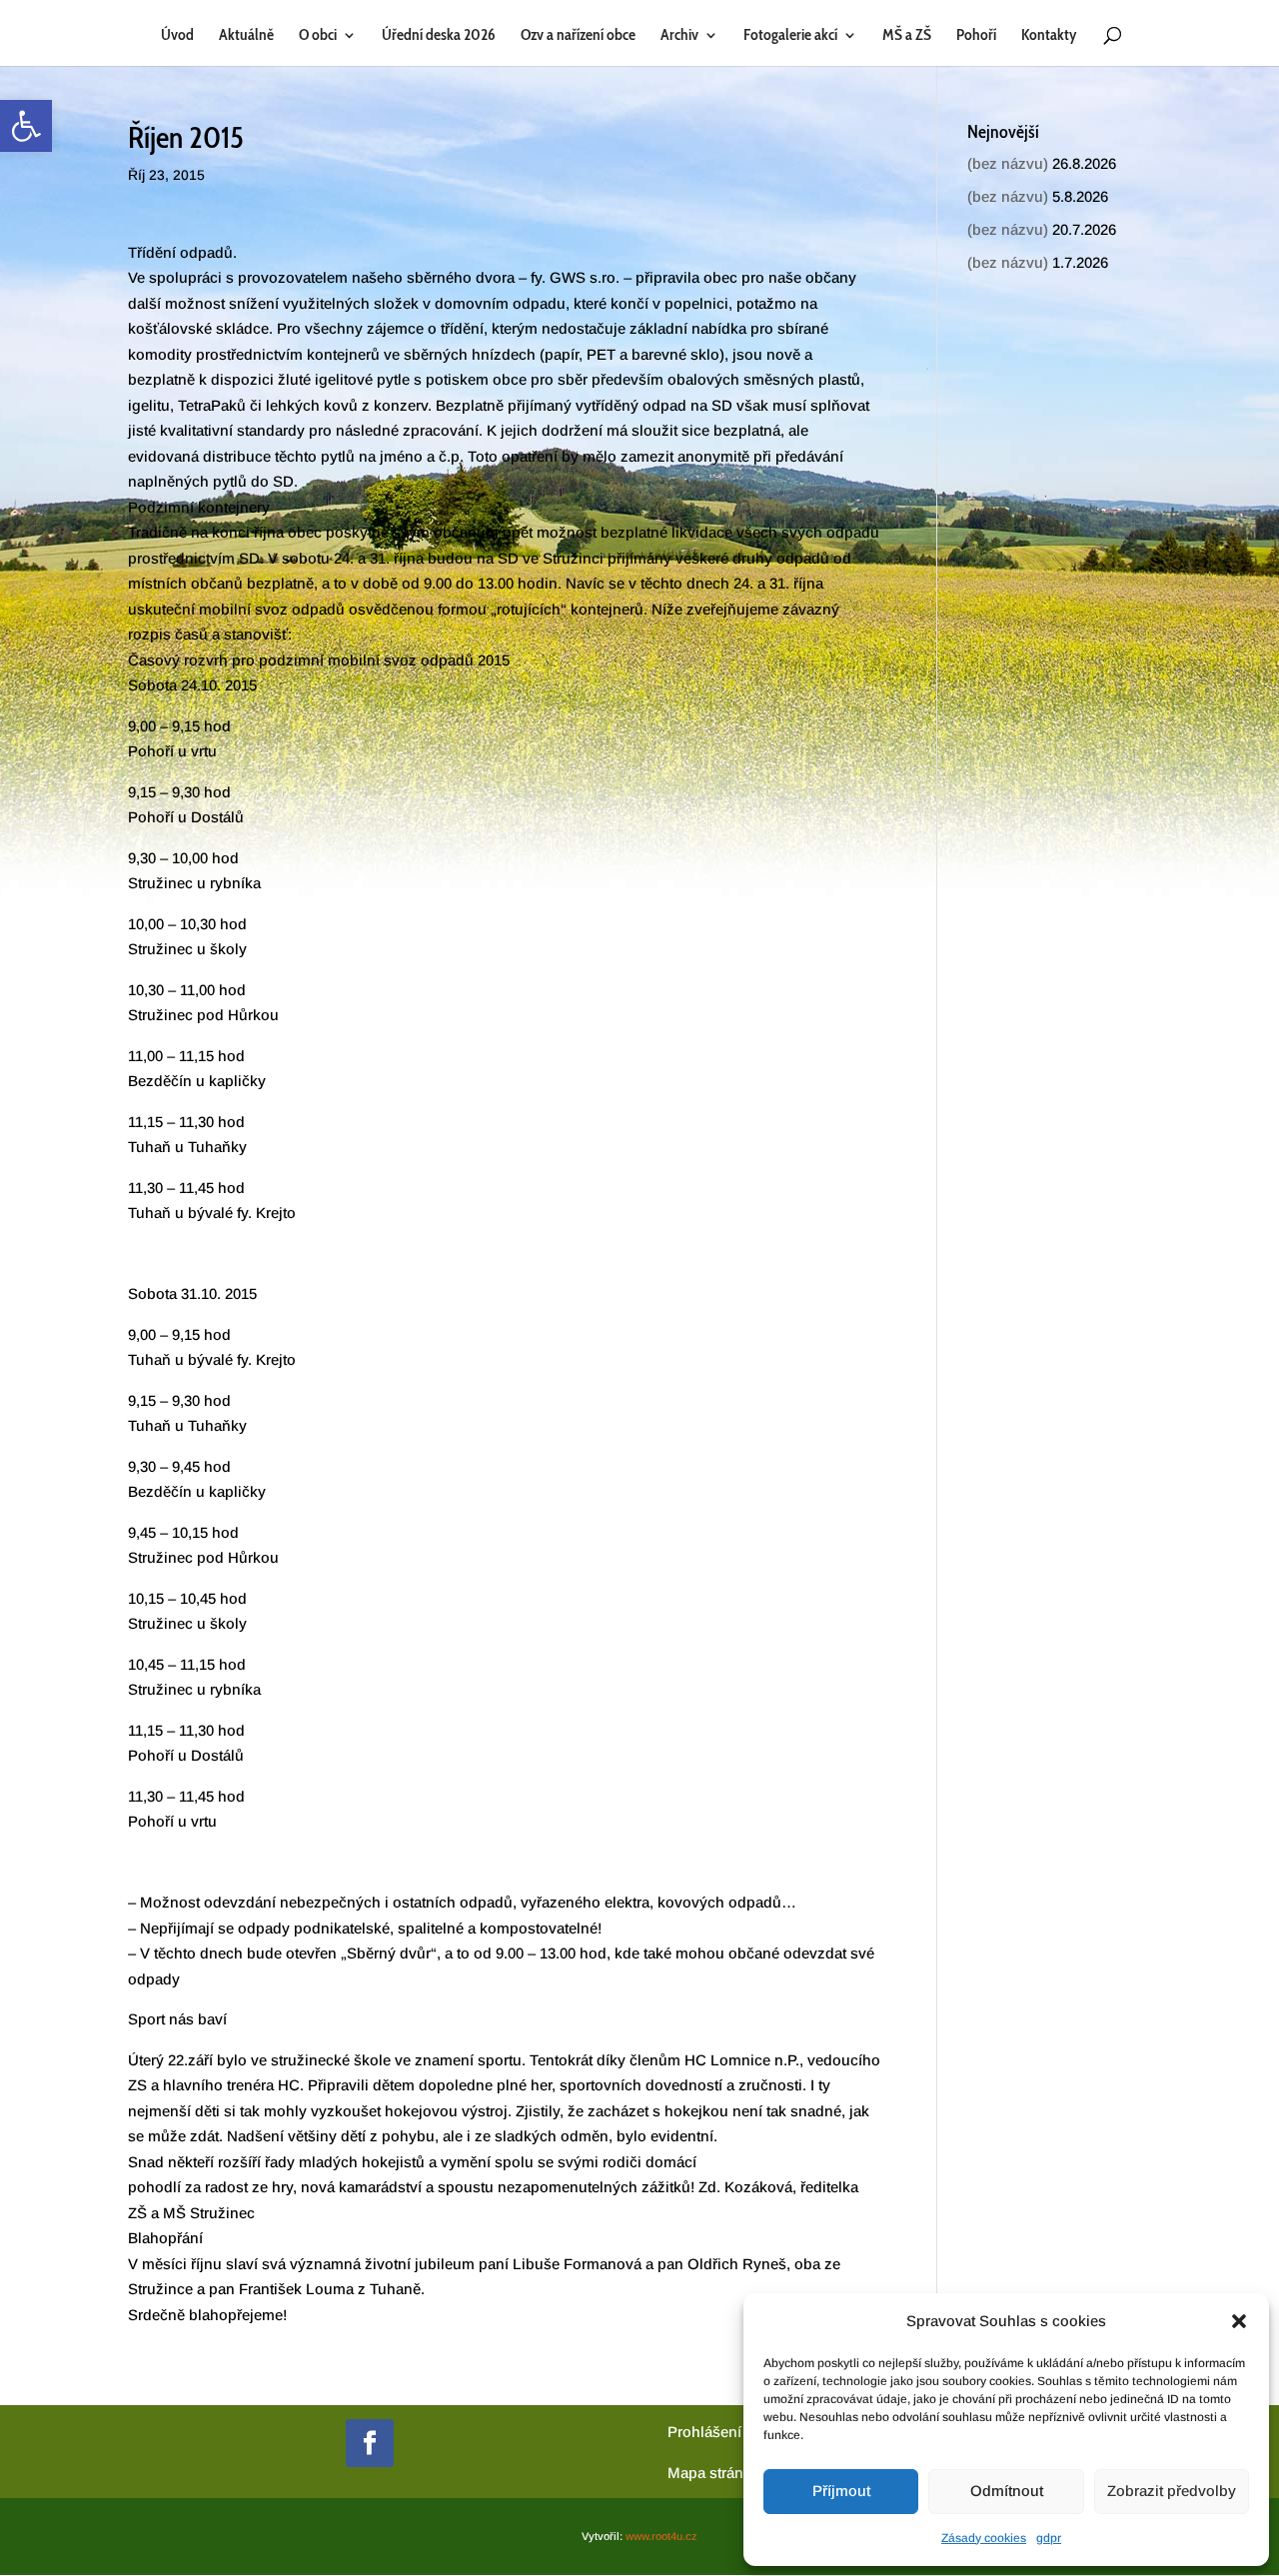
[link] (26, 126)
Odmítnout (1007, 2491)
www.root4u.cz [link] (661, 2536)
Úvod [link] (177, 36)
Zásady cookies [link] (984, 2538)
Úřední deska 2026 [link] (439, 36)
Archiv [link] (679, 36)
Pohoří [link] (976, 36)
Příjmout (841, 2491)
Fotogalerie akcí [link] (790, 36)
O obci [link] (318, 36)
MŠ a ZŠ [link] (907, 36)
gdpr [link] (1049, 2538)
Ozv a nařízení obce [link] (578, 36)
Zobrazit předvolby (1172, 2491)
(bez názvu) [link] (1008, 163)
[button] (1239, 2321)
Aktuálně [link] (246, 36)
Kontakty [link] (1049, 36)
